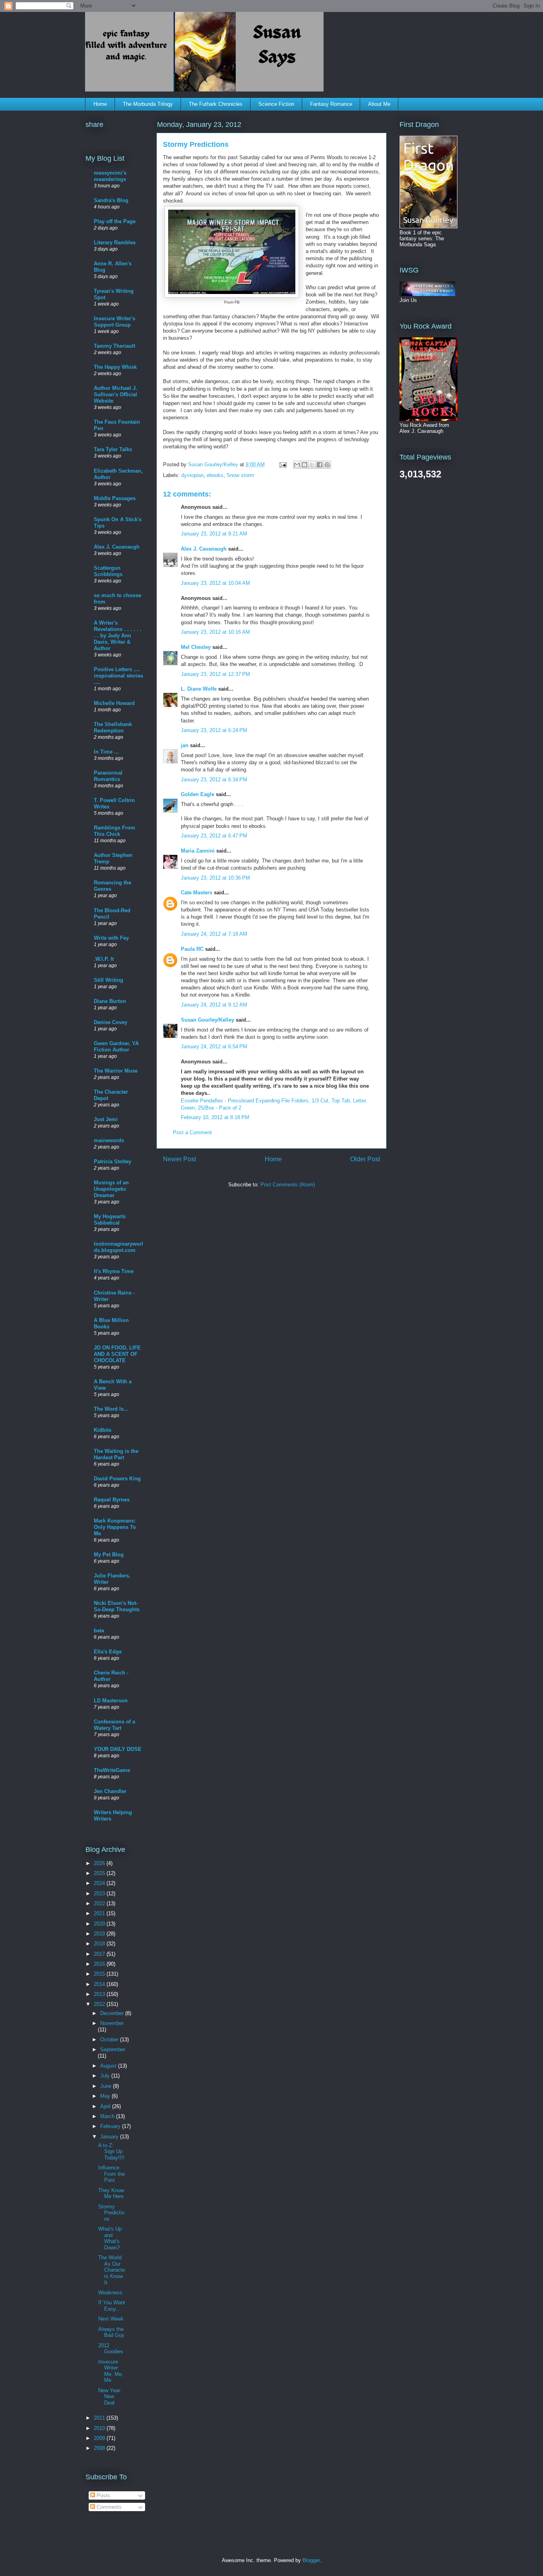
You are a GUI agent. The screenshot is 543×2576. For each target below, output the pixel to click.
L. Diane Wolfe (199, 689)
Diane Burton (110, 1001)
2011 (100, 2418)
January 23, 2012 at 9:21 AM (214, 534)
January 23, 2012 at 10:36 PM (215, 878)
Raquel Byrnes (112, 1500)
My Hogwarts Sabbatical (110, 1220)
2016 (100, 1964)
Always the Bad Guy (111, 2332)
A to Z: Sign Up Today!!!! (111, 2152)
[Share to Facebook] (320, 465)
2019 (100, 1934)
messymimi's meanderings (110, 176)
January (110, 2137)
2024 (100, 1883)
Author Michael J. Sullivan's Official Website (115, 394)
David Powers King (117, 1479)
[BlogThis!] (304, 465)
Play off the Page (115, 221)
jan (185, 745)
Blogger (311, 2560)
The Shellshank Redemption (113, 727)
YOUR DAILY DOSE (118, 1749)
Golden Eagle (198, 794)
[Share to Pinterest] (327, 465)
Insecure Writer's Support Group (114, 322)
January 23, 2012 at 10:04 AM (215, 583)
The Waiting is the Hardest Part (116, 1454)
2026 (100, 1863)
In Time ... (106, 752)
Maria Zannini (198, 851)
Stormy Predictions (111, 2213)
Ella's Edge (108, 1652)
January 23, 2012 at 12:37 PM (215, 674)
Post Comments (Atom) (288, 1185)
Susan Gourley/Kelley (208, 1020)
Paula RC (192, 949)
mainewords (109, 1140)
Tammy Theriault (114, 346)
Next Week (111, 2319)
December (113, 2013)
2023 (100, 1894)
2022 (100, 1903)
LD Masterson (111, 1701)
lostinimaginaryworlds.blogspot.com (118, 1247)
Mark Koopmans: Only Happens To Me (115, 1527)
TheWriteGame (112, 1770)
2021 (100, 1913)
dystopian (192, 475)
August (109, 2066)
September (113, 2049)
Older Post (365, 1159)
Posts (103, 2495)
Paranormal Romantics (108, 776)
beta (99, 1631)
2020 (100, 1924)
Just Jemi (106, 1119)
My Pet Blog (109, 1555)
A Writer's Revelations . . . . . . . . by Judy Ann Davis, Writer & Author (118, 636)
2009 (100, 2438)
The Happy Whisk (115, 367)
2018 (100, 1944)
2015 (100, 1974)
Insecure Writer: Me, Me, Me (111, 2371)
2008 (100, 2448)
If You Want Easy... (112, 2306)
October (110, 2040)
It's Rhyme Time (114, 1271)
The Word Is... (111, 1409)
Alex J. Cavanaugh (204, 549)
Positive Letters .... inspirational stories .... (118, 676)
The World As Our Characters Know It (112, 2270)
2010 (100, 2428)
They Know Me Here (111, 2193)
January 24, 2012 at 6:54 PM (214, 1047)
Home (100, 104)
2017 (100, 1954)
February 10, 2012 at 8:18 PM (215, 1117)
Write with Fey (111, 938)
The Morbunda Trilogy (148, 104)
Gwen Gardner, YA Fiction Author (116, 1047)
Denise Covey (111, 1022)
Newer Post (179, 1159)
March (108, 2116)
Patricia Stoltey (112, 1161)
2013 (100, 1994)
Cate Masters (197, 893)
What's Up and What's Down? (110, 2238)
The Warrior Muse (116, 1071)
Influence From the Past (112, 2174)
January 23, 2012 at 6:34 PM (214, 780)
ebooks (215, 475)
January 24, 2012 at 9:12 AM (214, 1005)
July (106, 2076)
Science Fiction (276, 104)
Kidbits (103, 1430)
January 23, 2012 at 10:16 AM (215, 632)
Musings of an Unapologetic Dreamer (111, 1189)
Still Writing (109, 980)
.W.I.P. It (104, 959)
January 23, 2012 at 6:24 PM (214, 730)
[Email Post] (282, 464)
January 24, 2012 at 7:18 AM (214, 934)
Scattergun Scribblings (108, 571)
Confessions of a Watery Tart (114, 1725)
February (111, 2126)
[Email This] (297, 465)
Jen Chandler (110, 1791)
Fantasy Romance (331, 104)
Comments (108, 2507)
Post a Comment (192, 1132)
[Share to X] (312, 465)
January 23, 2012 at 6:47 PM (214, 836)
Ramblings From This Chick (114, 831)
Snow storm (240, 475)
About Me (379, 104)
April (106, 2106)
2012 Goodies (111, 2349)
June (107, 2086)
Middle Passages (115, 498)
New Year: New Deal (110, 2397)
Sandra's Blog (111, 200)
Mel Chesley (196, 647)
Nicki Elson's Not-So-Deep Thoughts (117, 1606)
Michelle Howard (114, 703)
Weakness (110, 2293)
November (112, 2023)
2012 (100, 2004)
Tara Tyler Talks (113, 449)
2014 (100, 1984)
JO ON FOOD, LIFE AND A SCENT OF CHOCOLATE (117, 1354)
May (106, 2096)
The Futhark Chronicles (216, 104)
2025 (100, 1873)
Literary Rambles (115, 242)
